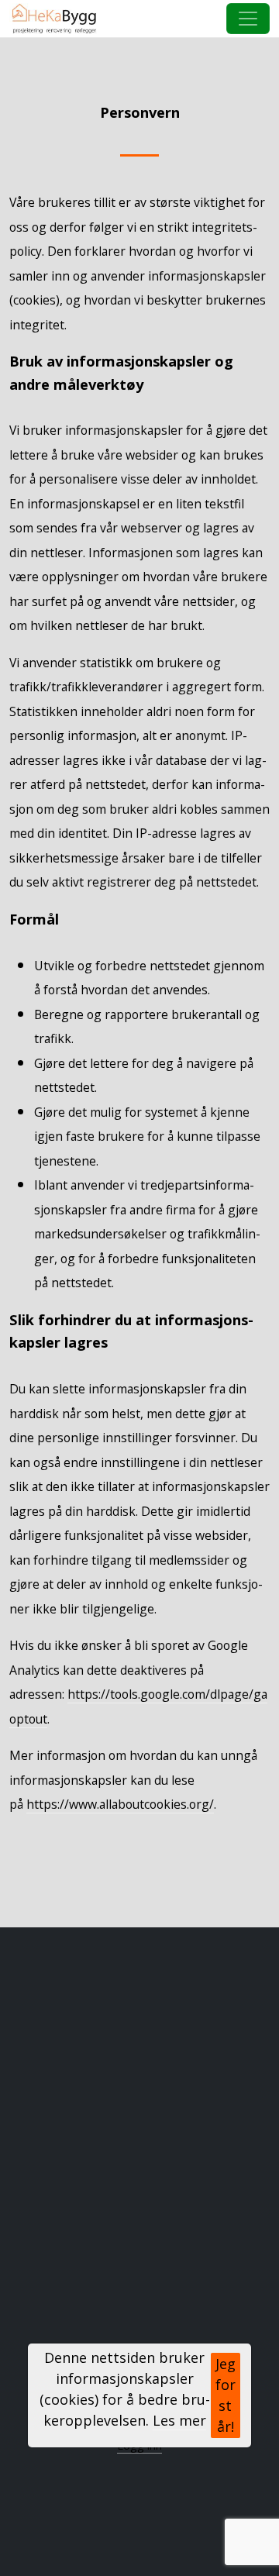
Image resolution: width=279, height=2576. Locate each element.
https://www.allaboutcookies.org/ (120, 1804)
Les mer (179, 2420)
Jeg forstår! (226, 2395)
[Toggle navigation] (248, 19)
